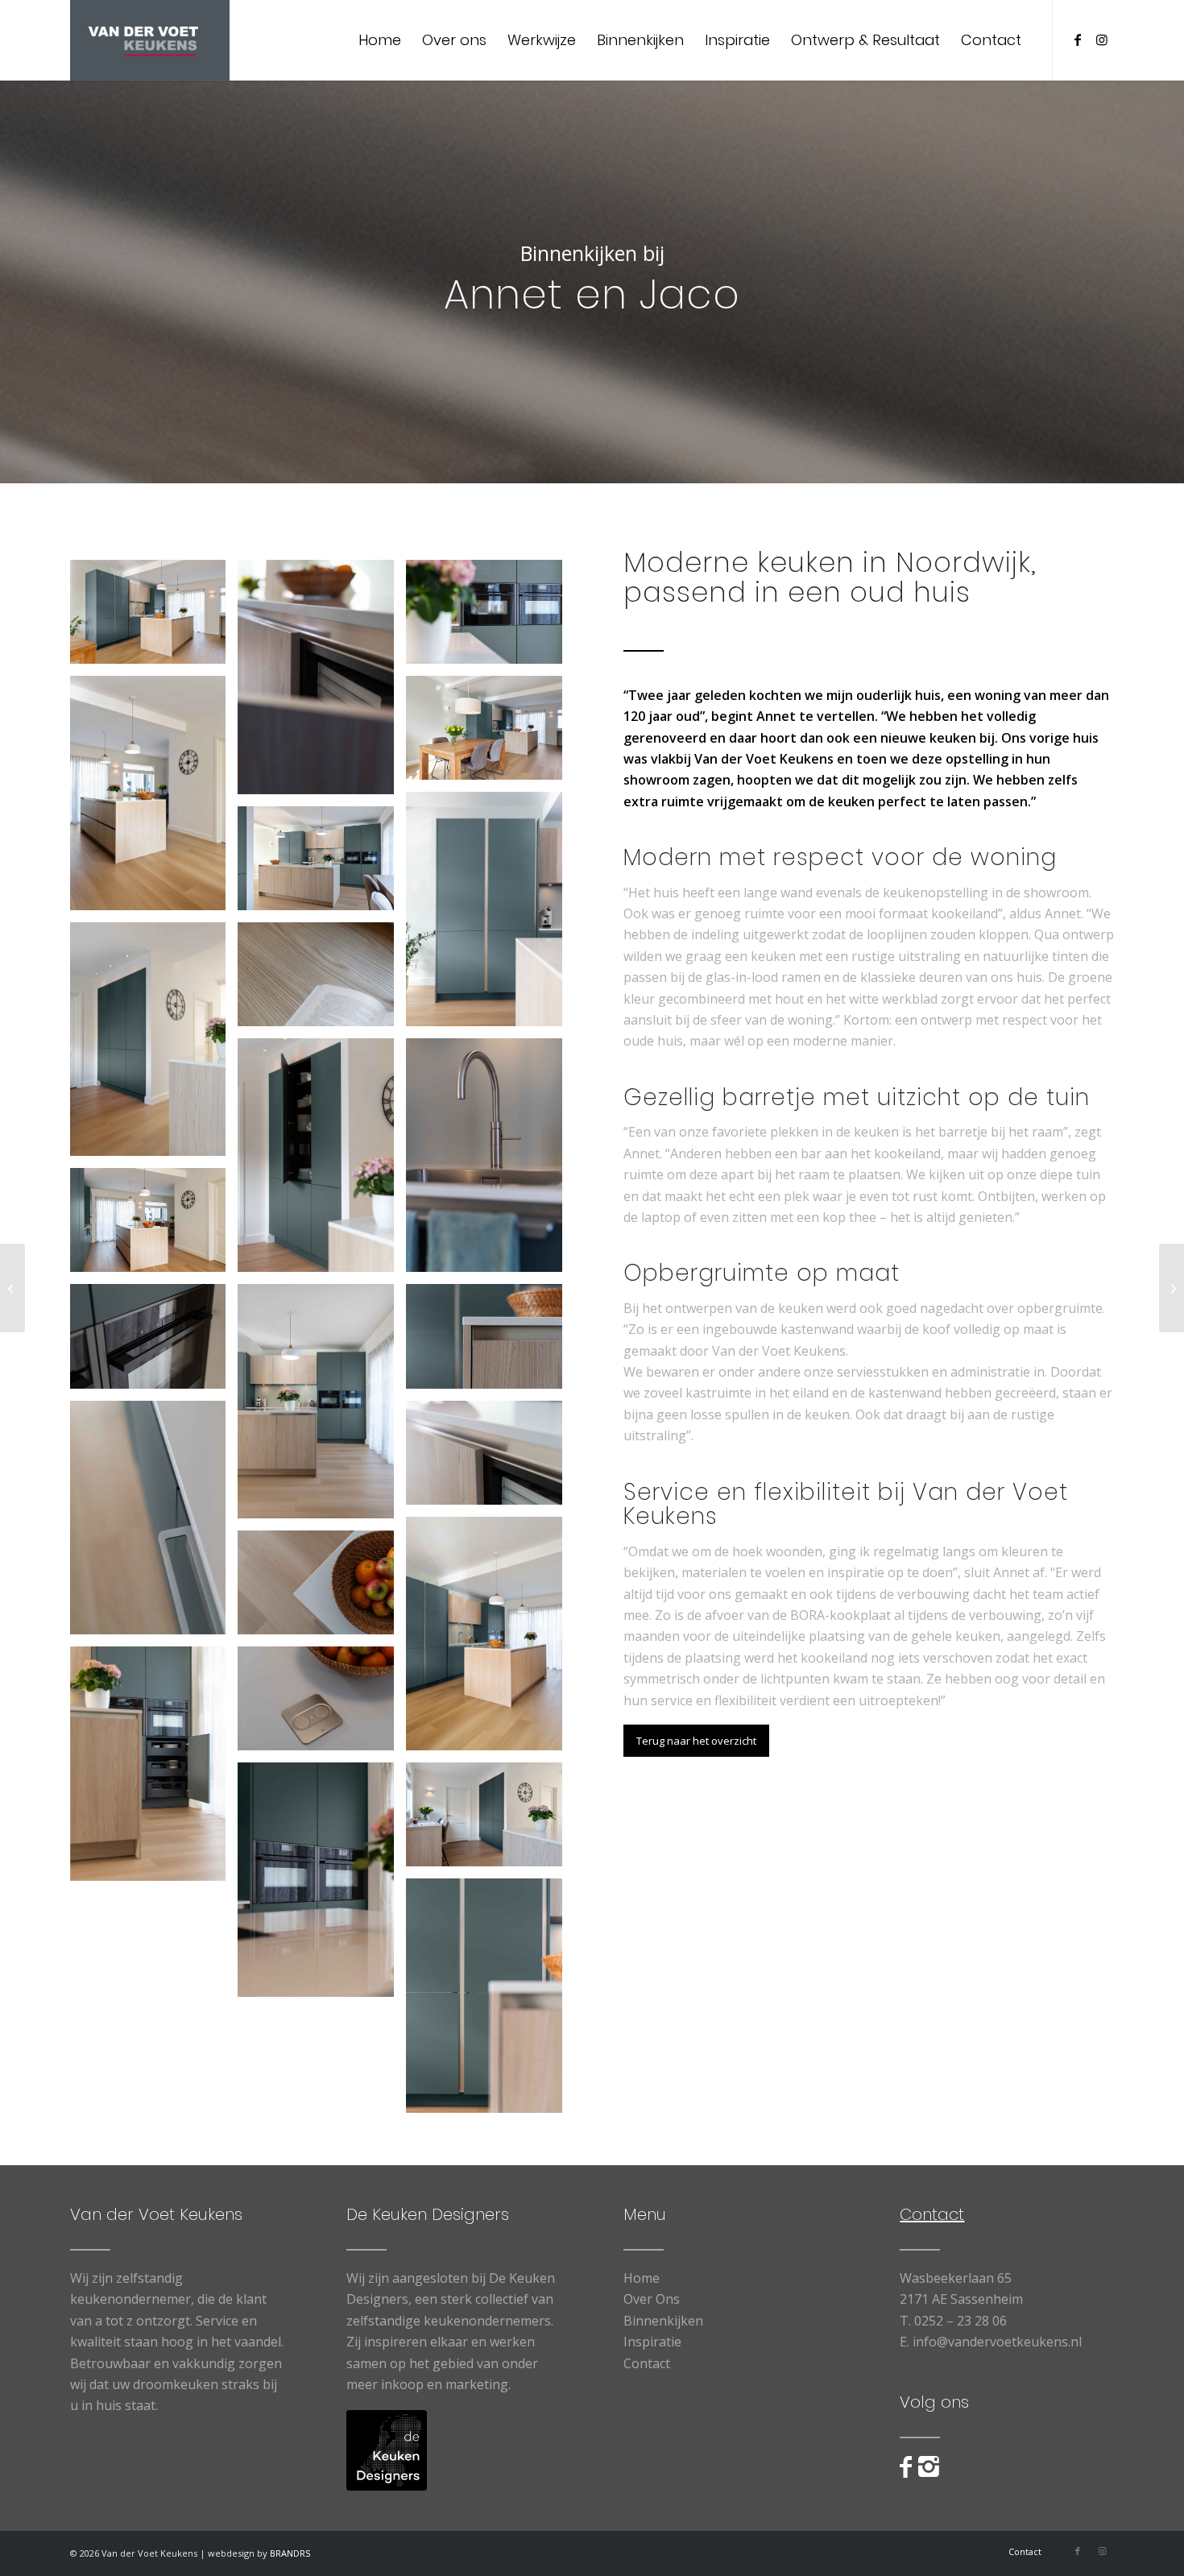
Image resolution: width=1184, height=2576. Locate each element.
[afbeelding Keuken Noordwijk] (154, 618)
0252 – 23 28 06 (960, 2321)
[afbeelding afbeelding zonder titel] (490, 2002)
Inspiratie (652, 2342)
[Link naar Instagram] (1102, 39)
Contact (647, 2363)
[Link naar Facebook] (1078, 39)
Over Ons (652, 2299)
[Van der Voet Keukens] (150, 40)
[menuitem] (380, 40)
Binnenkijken (663, 2321)
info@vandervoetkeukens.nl (997, 2342)
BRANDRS (290, 2553)
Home (642, 2278)
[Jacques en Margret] (12, 1288)
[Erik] (1172, 1288)
